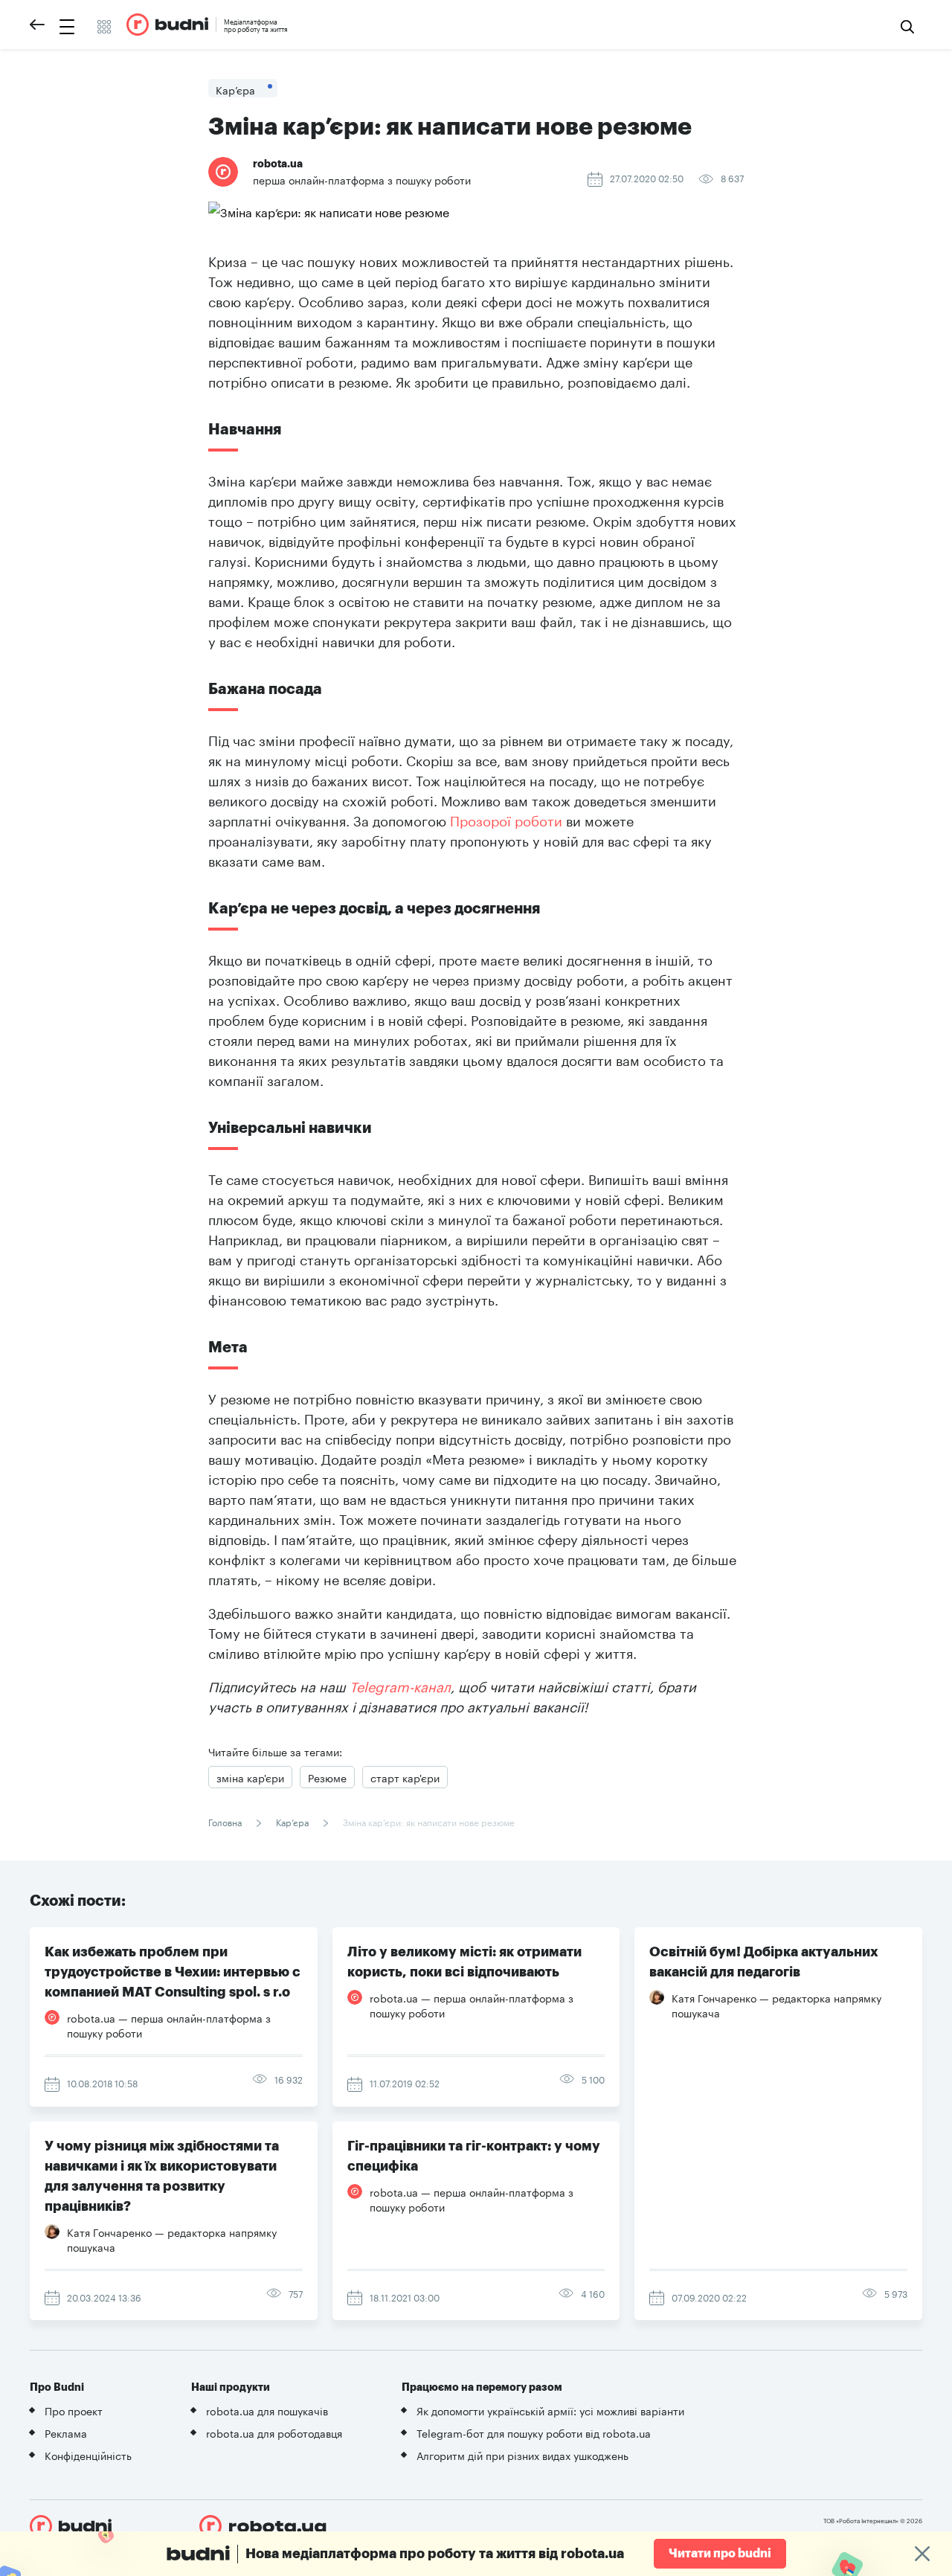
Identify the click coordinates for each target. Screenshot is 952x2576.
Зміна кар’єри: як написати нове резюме (428, 1821)
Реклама (66, 2432)
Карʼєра (292, 1821)
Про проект (74, 2410)
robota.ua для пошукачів (267, 2410)
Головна (226, 1821)
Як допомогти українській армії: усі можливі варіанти (550, 2410)
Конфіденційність (88, 2455)
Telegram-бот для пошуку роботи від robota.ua (534, 2432)
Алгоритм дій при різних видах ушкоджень (522, 2455)
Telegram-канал (400, 1685)
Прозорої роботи (506, 819)
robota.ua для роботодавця (274, 2432)
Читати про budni (720, 2554)
